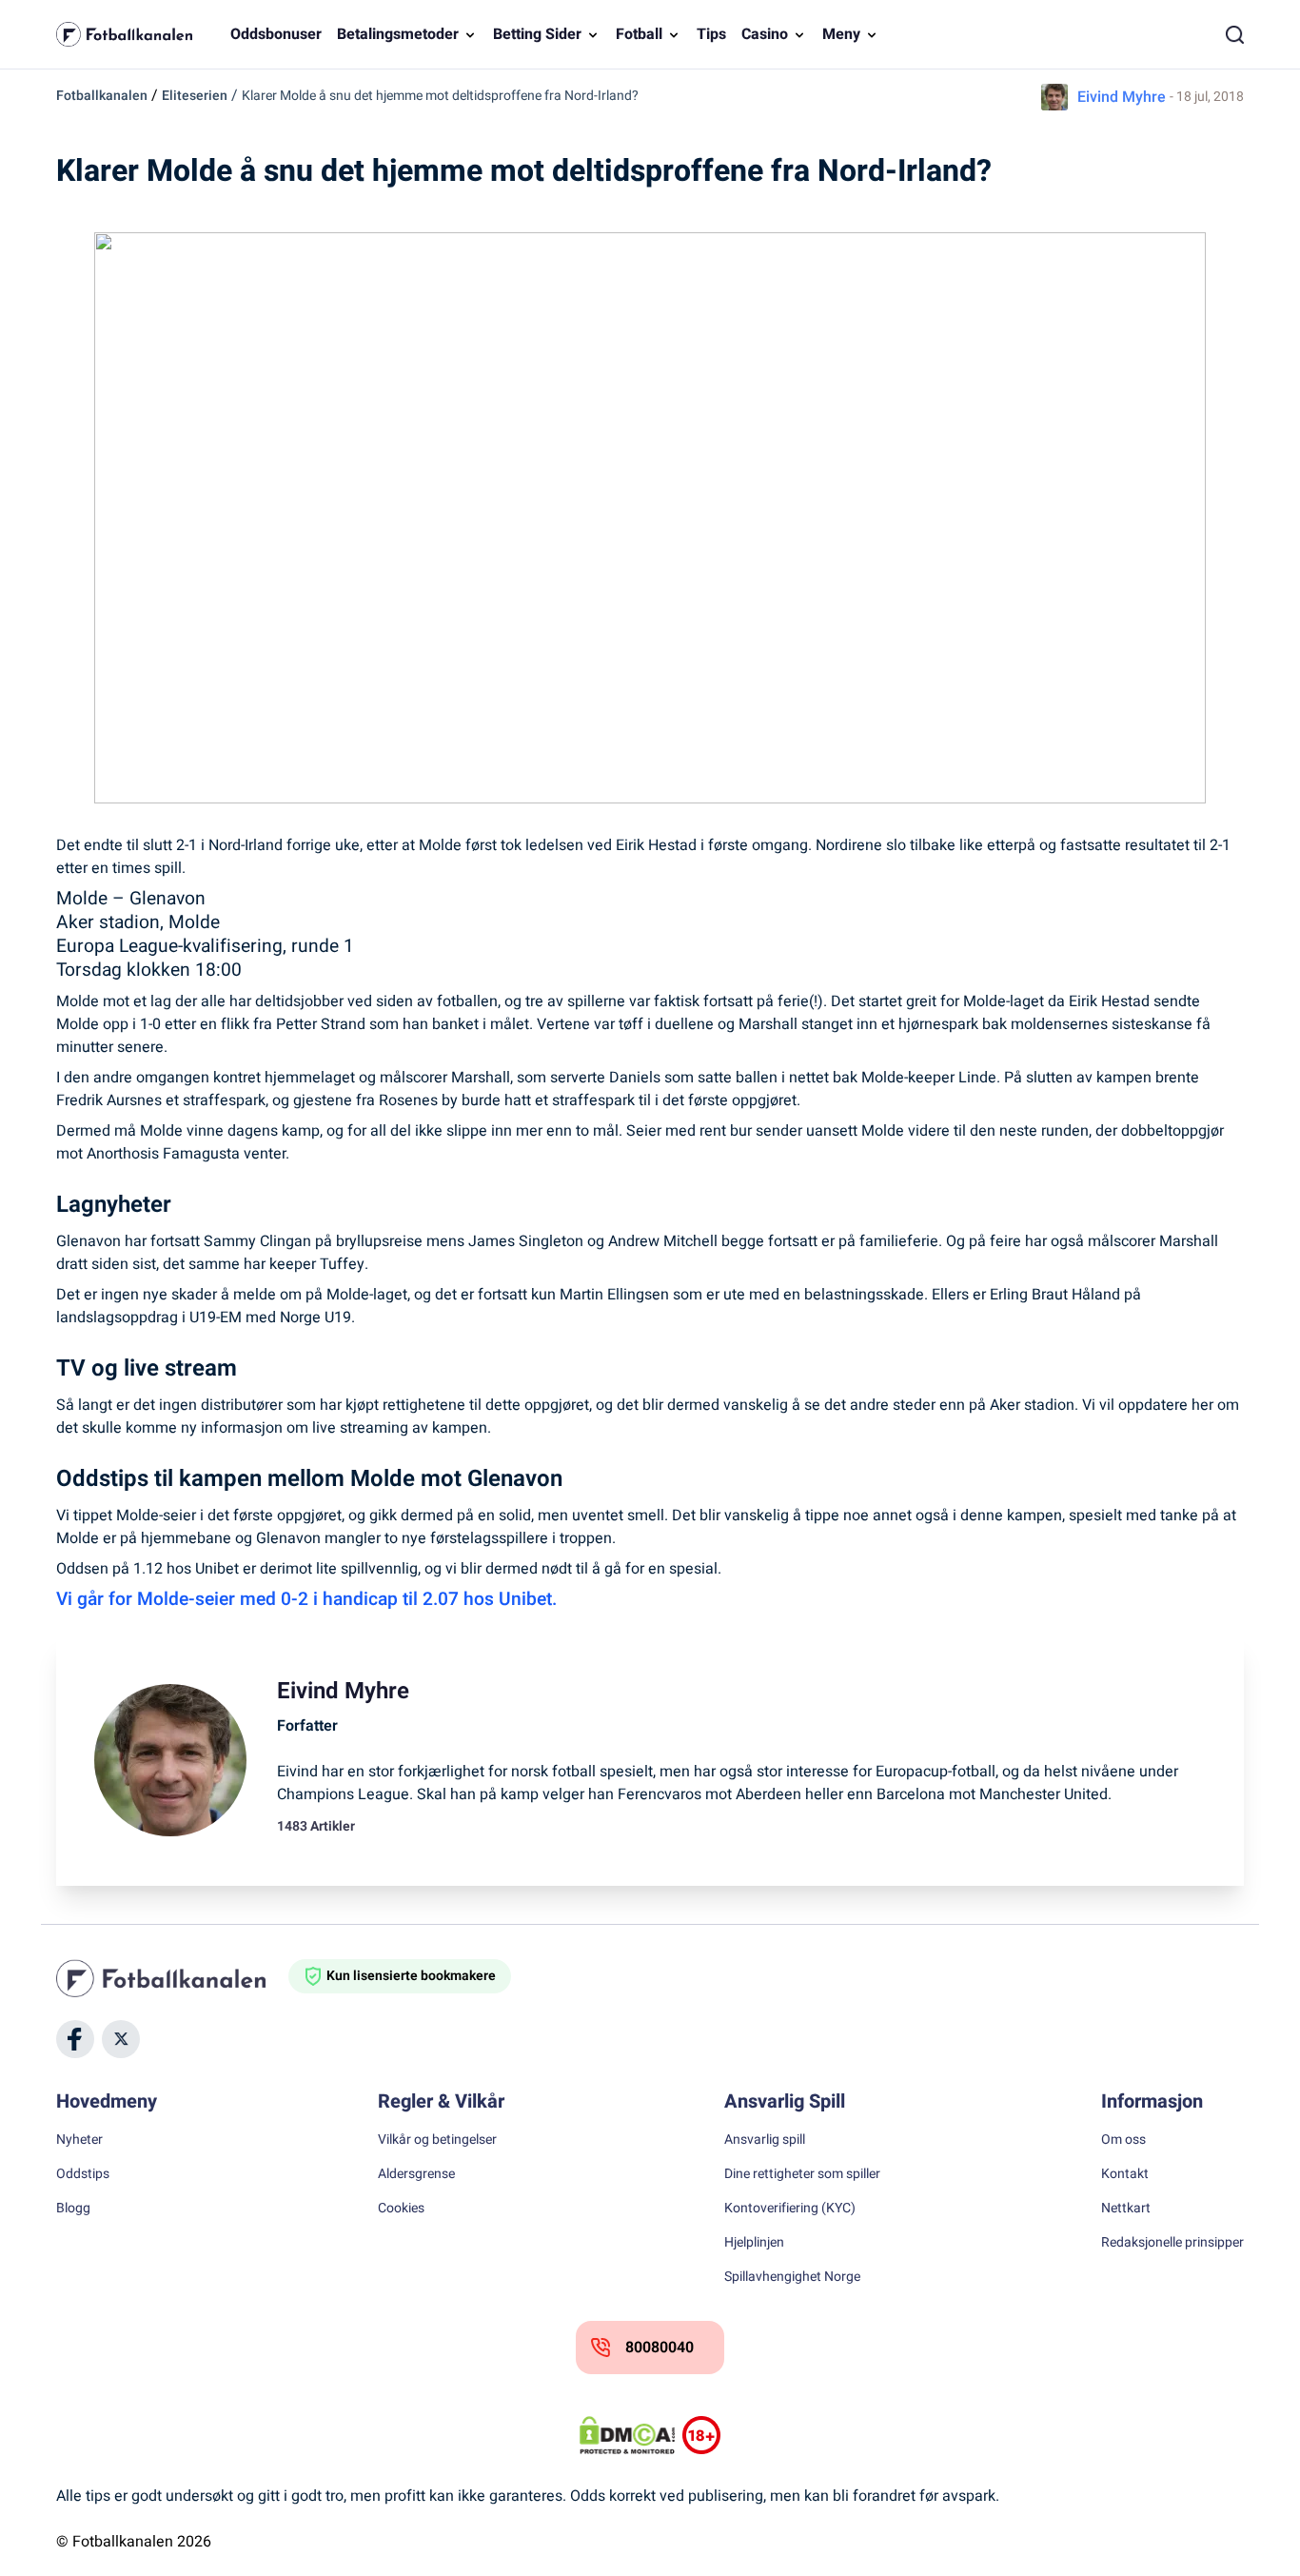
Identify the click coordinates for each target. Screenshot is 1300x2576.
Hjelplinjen (754, 2243)
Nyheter (79, 2140)
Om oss (1123, 2140)
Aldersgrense (416, 2174)
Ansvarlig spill (765, 2140)
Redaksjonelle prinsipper (1172, 2243)
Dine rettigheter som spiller (802, 2174)
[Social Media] (75, 2039)
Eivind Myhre (1122, 97)
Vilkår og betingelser (437, 2140)
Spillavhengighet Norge (792, 2277)
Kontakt (1125, 2174)
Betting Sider (537, 34)
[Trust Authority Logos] (701, 2435)
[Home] (172, 1978)
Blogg (73, 2209)
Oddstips (83, 2174)
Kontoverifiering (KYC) (790, 2209)
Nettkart (1126, 2209)
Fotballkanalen (102, 96)
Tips (711, 34)
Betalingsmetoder (398, 34)
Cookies (401, 2209)
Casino (765, 34)
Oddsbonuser (276, 34)
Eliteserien (195, 96)
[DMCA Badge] (627, 2435)
